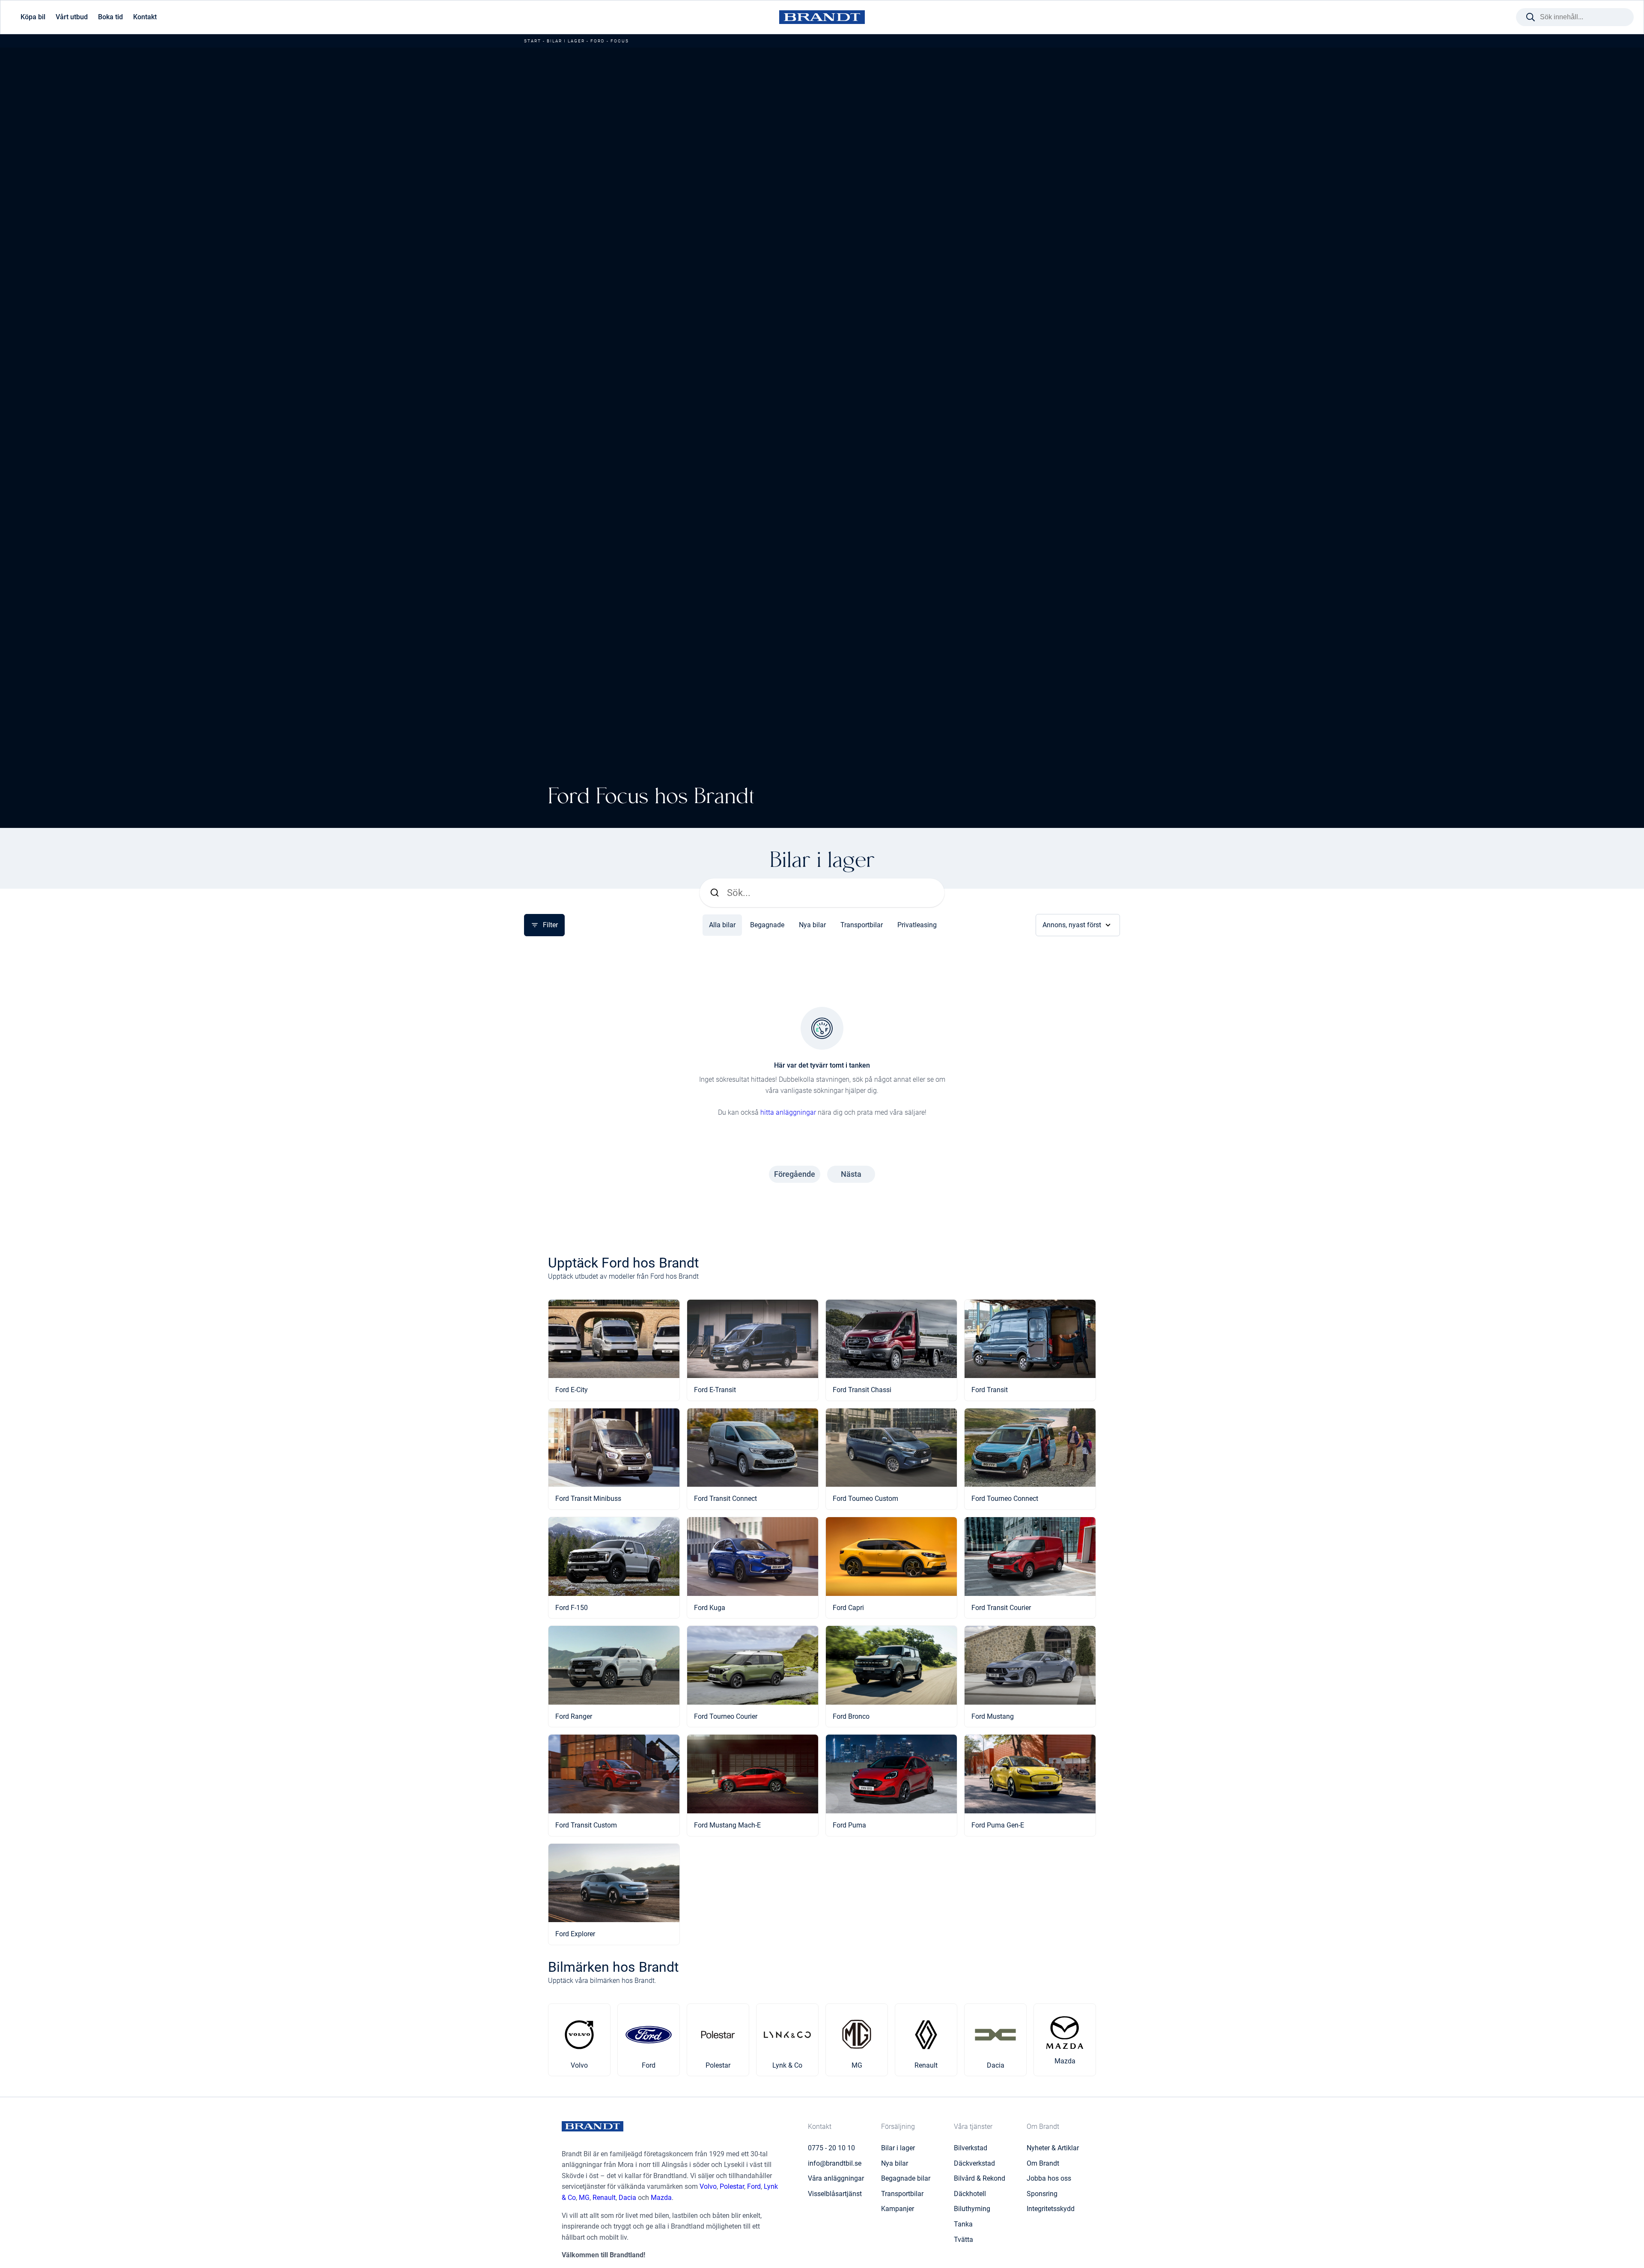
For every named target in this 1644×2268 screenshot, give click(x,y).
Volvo (708, 2186)
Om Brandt (1043, 2163)
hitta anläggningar (788, 1112)
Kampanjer (898, 2209)
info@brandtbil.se (835, 2163)
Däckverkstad (974, 2163)
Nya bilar (812, 925)
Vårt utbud (72, 17)
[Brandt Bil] (822, 17)
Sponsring (1042, 2194)
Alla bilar (722, 925)
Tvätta (963, 2240)
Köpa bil (33, 17)
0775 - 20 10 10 (831, 2148)
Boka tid (110, 17)
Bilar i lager (566, 41)
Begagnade (767, 925)
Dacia (627, 2198)
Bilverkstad (971, 2148)
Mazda (661, 2198)
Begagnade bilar (906, 2178)
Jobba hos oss (1049, 2178)
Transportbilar (862, 925)
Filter (550, 925)
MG (584, 2198)
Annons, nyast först (1072, 925)
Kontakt (145, 17)
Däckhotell (970, 2194)
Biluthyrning (972, 2209)
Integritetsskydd (1051, 2209)
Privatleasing (917, 925)
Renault (604, 2198)
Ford (598, 41)
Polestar (732, 2186)
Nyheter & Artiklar (1053, 2148)
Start (533, 41)
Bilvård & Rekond (980, 2178)
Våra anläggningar (836, 2178)
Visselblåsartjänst (835, 2194)
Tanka (963, 2224)
